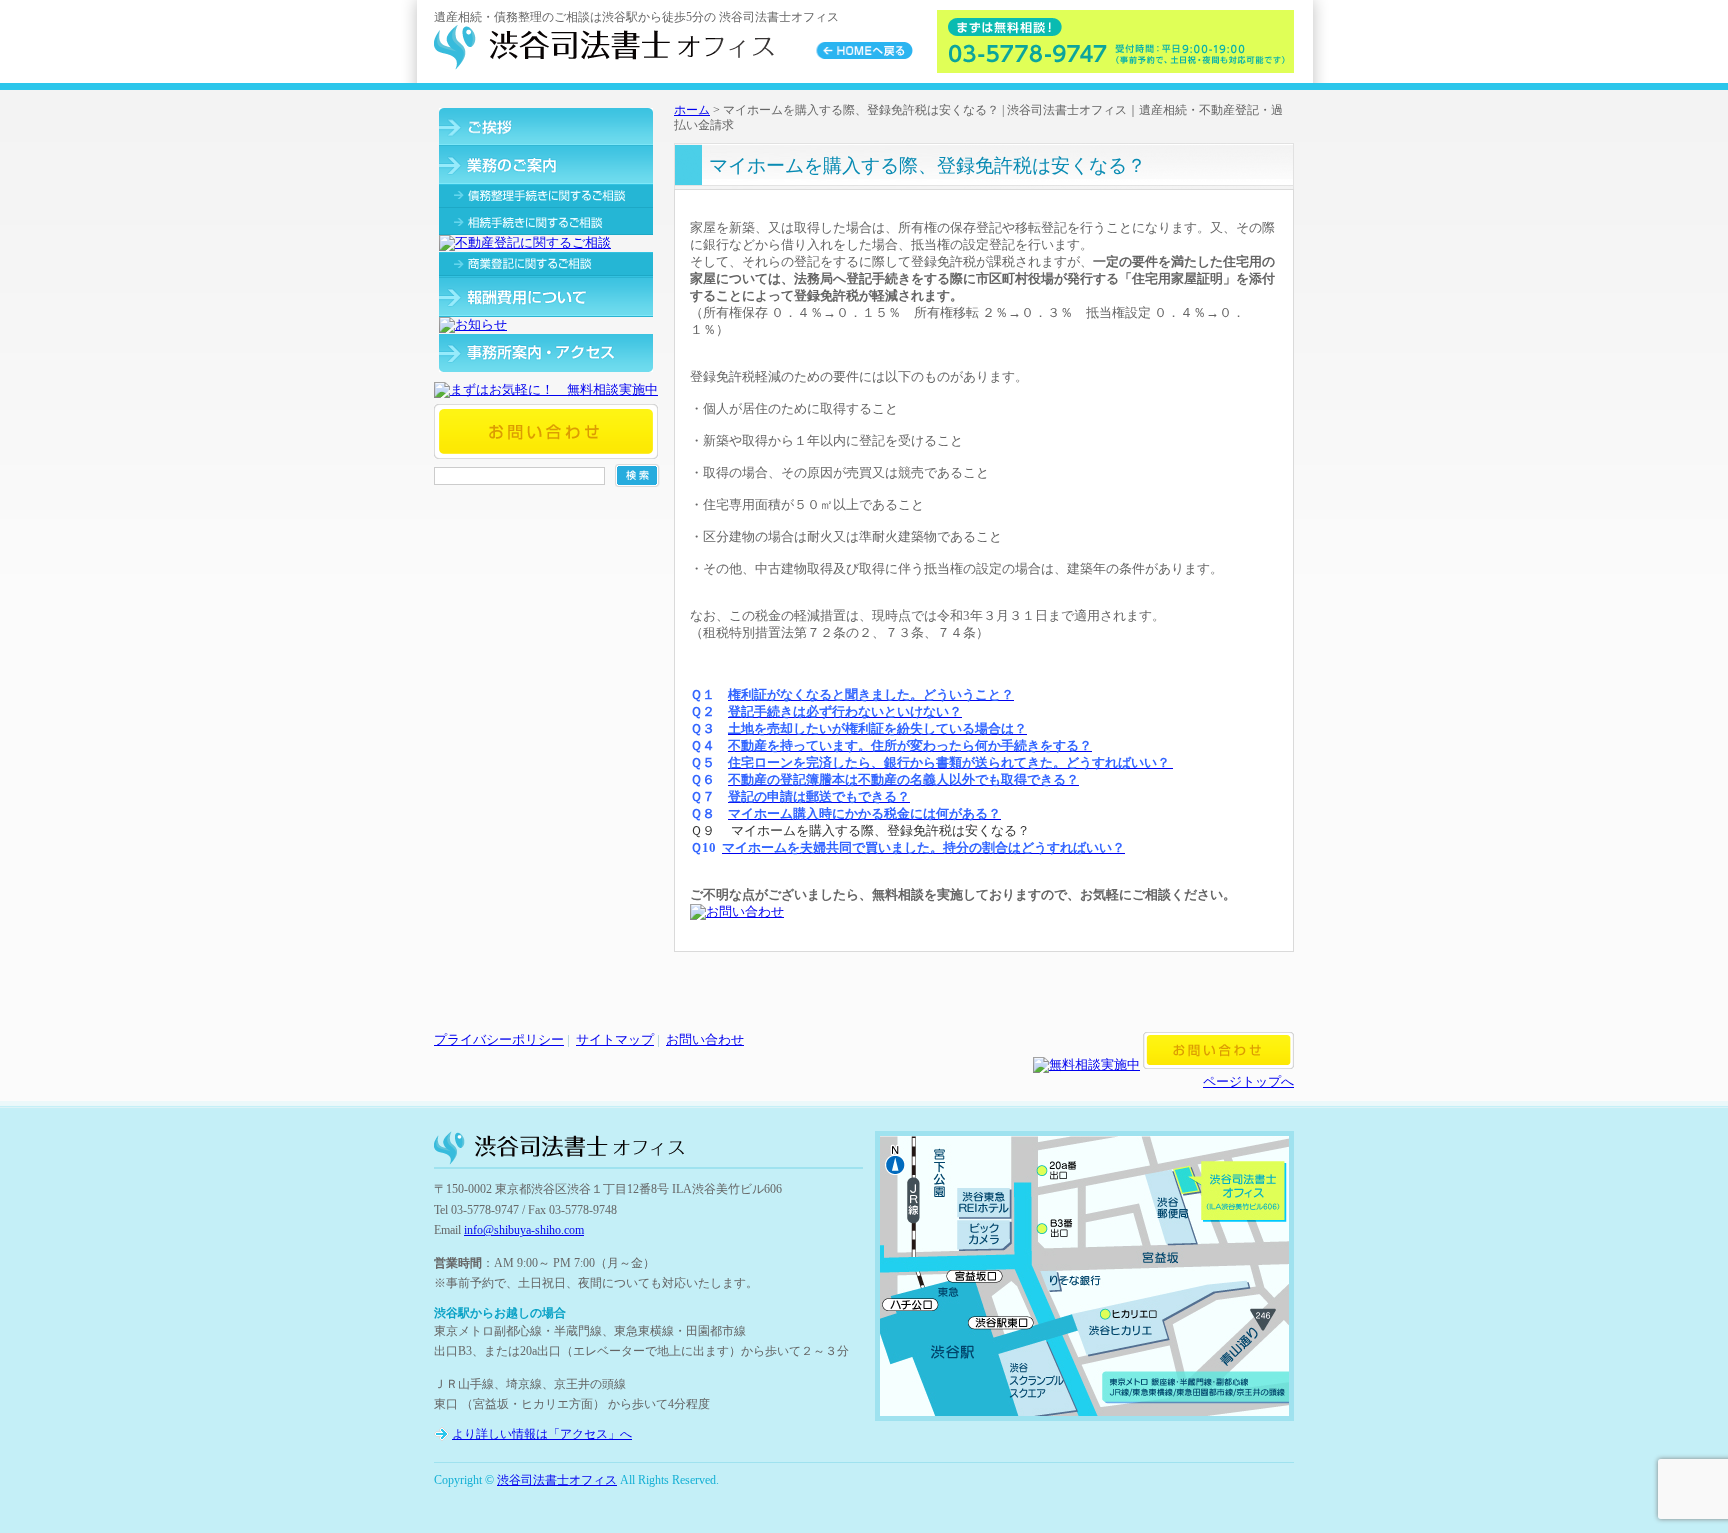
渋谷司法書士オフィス (557, 1480)
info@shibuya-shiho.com (524, 1230)
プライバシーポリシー (499, 1040)
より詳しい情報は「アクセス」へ (542, 1434)
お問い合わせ (705, 1040)
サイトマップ (615, 1040)
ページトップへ (1248, 1082)
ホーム (692, 110)
